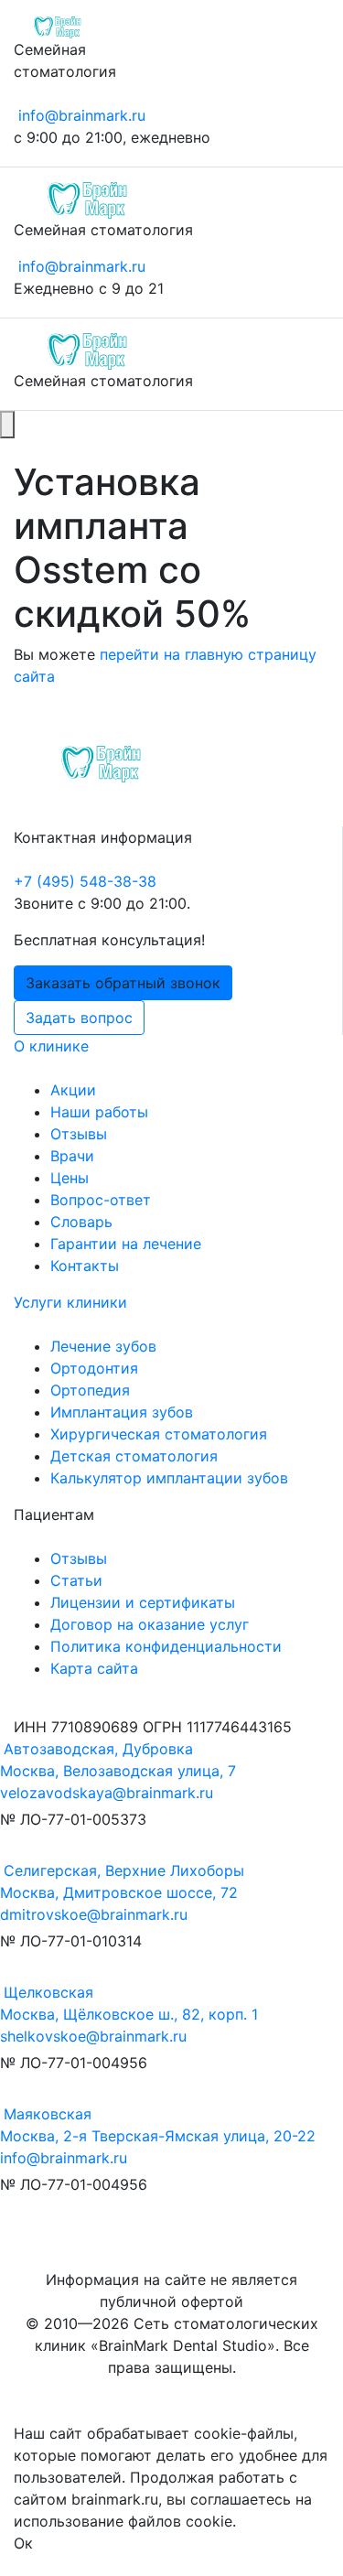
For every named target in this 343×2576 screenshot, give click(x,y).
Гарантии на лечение (126, 1244)
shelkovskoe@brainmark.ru (93, 2036)
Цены (70, 1178)
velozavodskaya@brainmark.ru (107, 1793)
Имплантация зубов (122, 1412)
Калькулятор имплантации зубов (169, 1478)
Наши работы (99, 1112)
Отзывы (79, 1134)
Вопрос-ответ (101, 1200)
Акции (73, 1090)
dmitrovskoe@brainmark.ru (94, 1914)
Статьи (76, 1580)
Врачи (72, 1156)
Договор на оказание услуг (150, 1624)
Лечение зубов (103, 1346)
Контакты (85, 1266)
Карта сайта (94, 1668)
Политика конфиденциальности (166, 1646)
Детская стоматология (134, 1456)
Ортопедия (90, 1390)
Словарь (81, 1222)
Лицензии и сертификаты (143, 1602)
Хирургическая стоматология (159, 1434)
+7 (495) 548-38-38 (85, 881)
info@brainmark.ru (82, 115)
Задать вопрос (79, 1018)
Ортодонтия (94, 1368)
